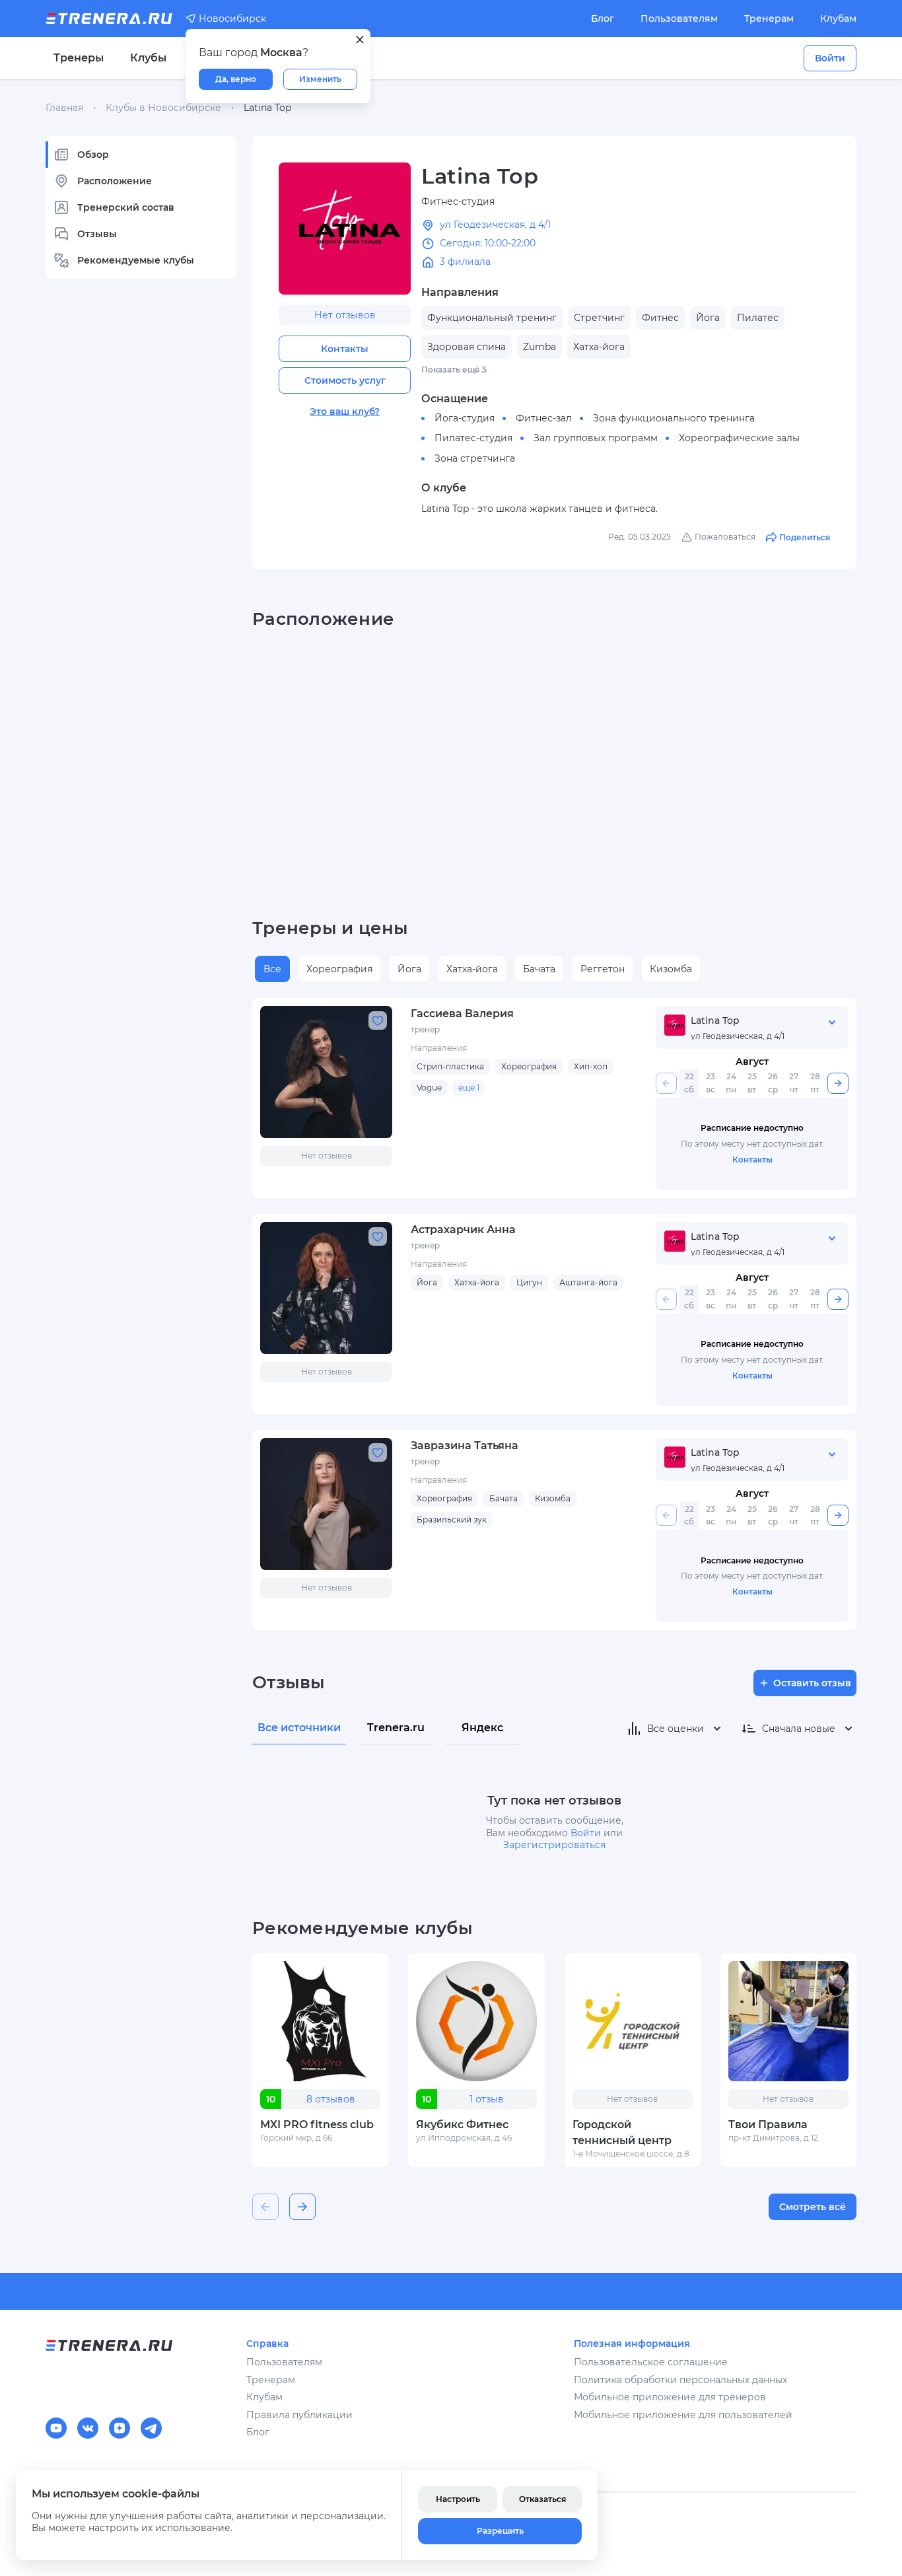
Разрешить (500, 2531)
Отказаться (542, 2499)
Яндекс (482, 1728)
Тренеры (79, 58)
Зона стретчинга (475, 458)
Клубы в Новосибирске (163, 108)
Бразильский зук (452, 1520)
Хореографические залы (739, 438)
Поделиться (805, 537)
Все (272, 969)
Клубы (148, 58)
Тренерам (769, 18)
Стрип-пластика (450, 1066)
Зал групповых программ (596, 438)
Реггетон (603, 969)
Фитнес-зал (544, 418)
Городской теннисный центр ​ (623, 2132)
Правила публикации (299, 2415)
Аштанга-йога (588, 1282)
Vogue (429, 1088)
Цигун (529, 1282)
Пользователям (679, 18)
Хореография (339, 969)
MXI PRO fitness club (317, 2125)
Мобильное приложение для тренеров (670, 2397)
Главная (64, 108)
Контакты (345, 349)
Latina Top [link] (267, 108)
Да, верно (236, 79)
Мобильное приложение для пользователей (683, 2415)
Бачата (539, 969)
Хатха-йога (472, 969)
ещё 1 (469, 1088)
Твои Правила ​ (769, 2125)
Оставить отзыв (812, 1683)
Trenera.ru (396, 1728)
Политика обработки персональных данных (680, 2380)
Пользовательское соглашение (651, 2362)
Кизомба (671, 969)
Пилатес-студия (473, 438)
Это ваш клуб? (345, 411)
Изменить (320, 79)
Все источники (299, 1728)
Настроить (458, 2499)
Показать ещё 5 (454, 370)
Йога (409, 969)
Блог (603, 18)
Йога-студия (465, 418)
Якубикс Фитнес (462, 2125)
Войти (830, 58)
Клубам (838, 18)
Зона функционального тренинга (674, 418)
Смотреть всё (813, 2207)
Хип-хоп (591, 1066)
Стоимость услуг (345, 380)
